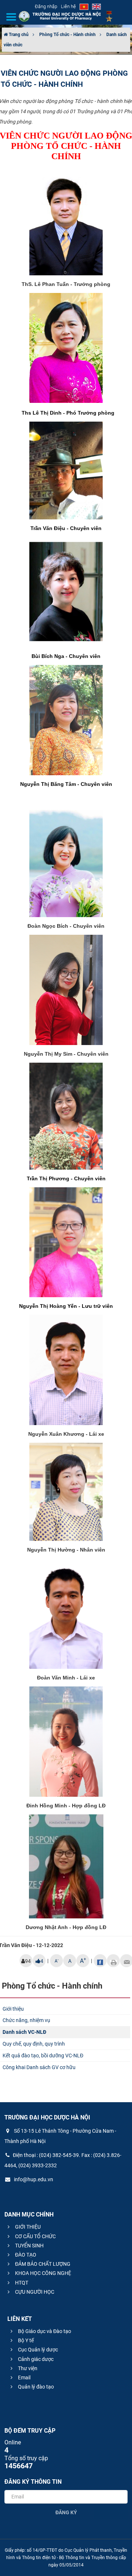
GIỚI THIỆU (27, 2227)
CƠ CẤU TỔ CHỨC (35, 2236)
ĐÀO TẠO (25, 2255)
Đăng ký (66, 2512)
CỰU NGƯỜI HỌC (34, 2292)
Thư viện (27, 2368)
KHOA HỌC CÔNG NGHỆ (43, 2273)
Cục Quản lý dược (37, 2350)
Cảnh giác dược (35, 2359)
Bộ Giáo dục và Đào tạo (44, 2331)
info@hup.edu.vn (33, 2179)
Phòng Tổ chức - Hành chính (67, 35)
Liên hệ (68, 6)
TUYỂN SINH (29, 2246)
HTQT (21, 2283)
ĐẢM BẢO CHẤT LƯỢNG (42, 2264)
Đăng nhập (46, 6)
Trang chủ (18, 35)
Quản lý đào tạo (35, 2387)
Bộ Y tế (25, 2340)
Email (24, 2378)
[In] (113, 1961)
